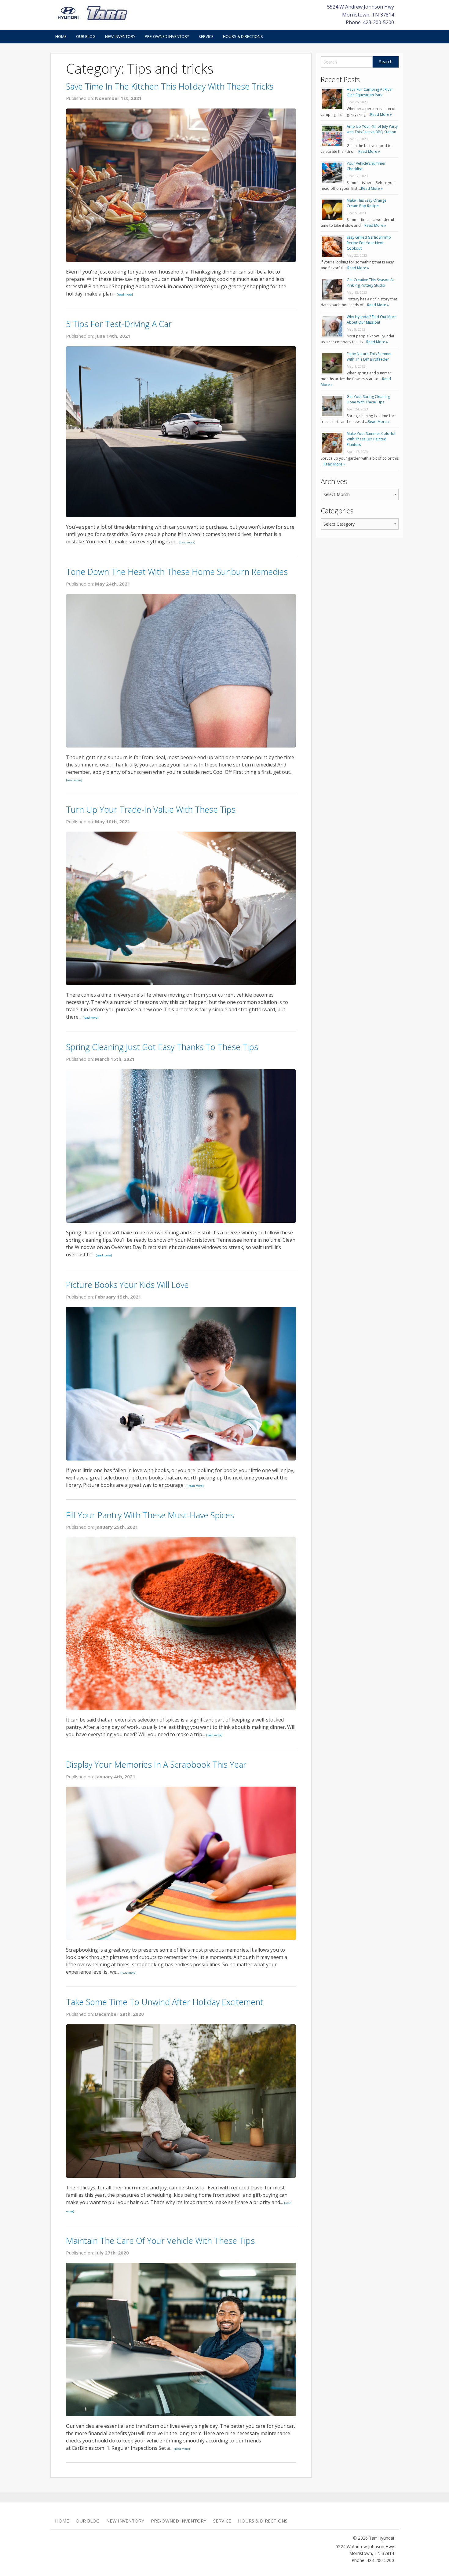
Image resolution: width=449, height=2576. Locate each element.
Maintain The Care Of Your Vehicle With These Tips (160, 2241)
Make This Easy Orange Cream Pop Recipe (367, 203)
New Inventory (120, 36)
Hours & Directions (243, 36)
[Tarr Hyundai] (93, 13)
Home (61, 36)
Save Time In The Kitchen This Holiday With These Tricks (170, 86)
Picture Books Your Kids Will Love (127, 1285)
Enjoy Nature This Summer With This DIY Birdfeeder (369, 356)
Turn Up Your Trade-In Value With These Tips (151, 809)
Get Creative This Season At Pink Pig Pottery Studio (370, 283)
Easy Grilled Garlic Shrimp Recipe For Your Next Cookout (369, 243)
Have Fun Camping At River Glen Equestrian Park (370, 92)
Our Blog (86, 36)
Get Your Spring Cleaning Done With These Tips (368, 399)
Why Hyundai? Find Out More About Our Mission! (372, 320)
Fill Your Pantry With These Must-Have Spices (150, 1515)
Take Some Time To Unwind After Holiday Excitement (165, 2002)
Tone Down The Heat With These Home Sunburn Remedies (177, 572)
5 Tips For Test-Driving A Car (119, 324)
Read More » (381, 114)
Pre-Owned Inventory (167, 36)
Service (206, 36)
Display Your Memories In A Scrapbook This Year (156, 1764)
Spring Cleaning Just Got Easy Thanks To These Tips (162, 1047)
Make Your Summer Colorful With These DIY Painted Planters (371, 439)
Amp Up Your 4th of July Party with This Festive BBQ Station (372, 129)
